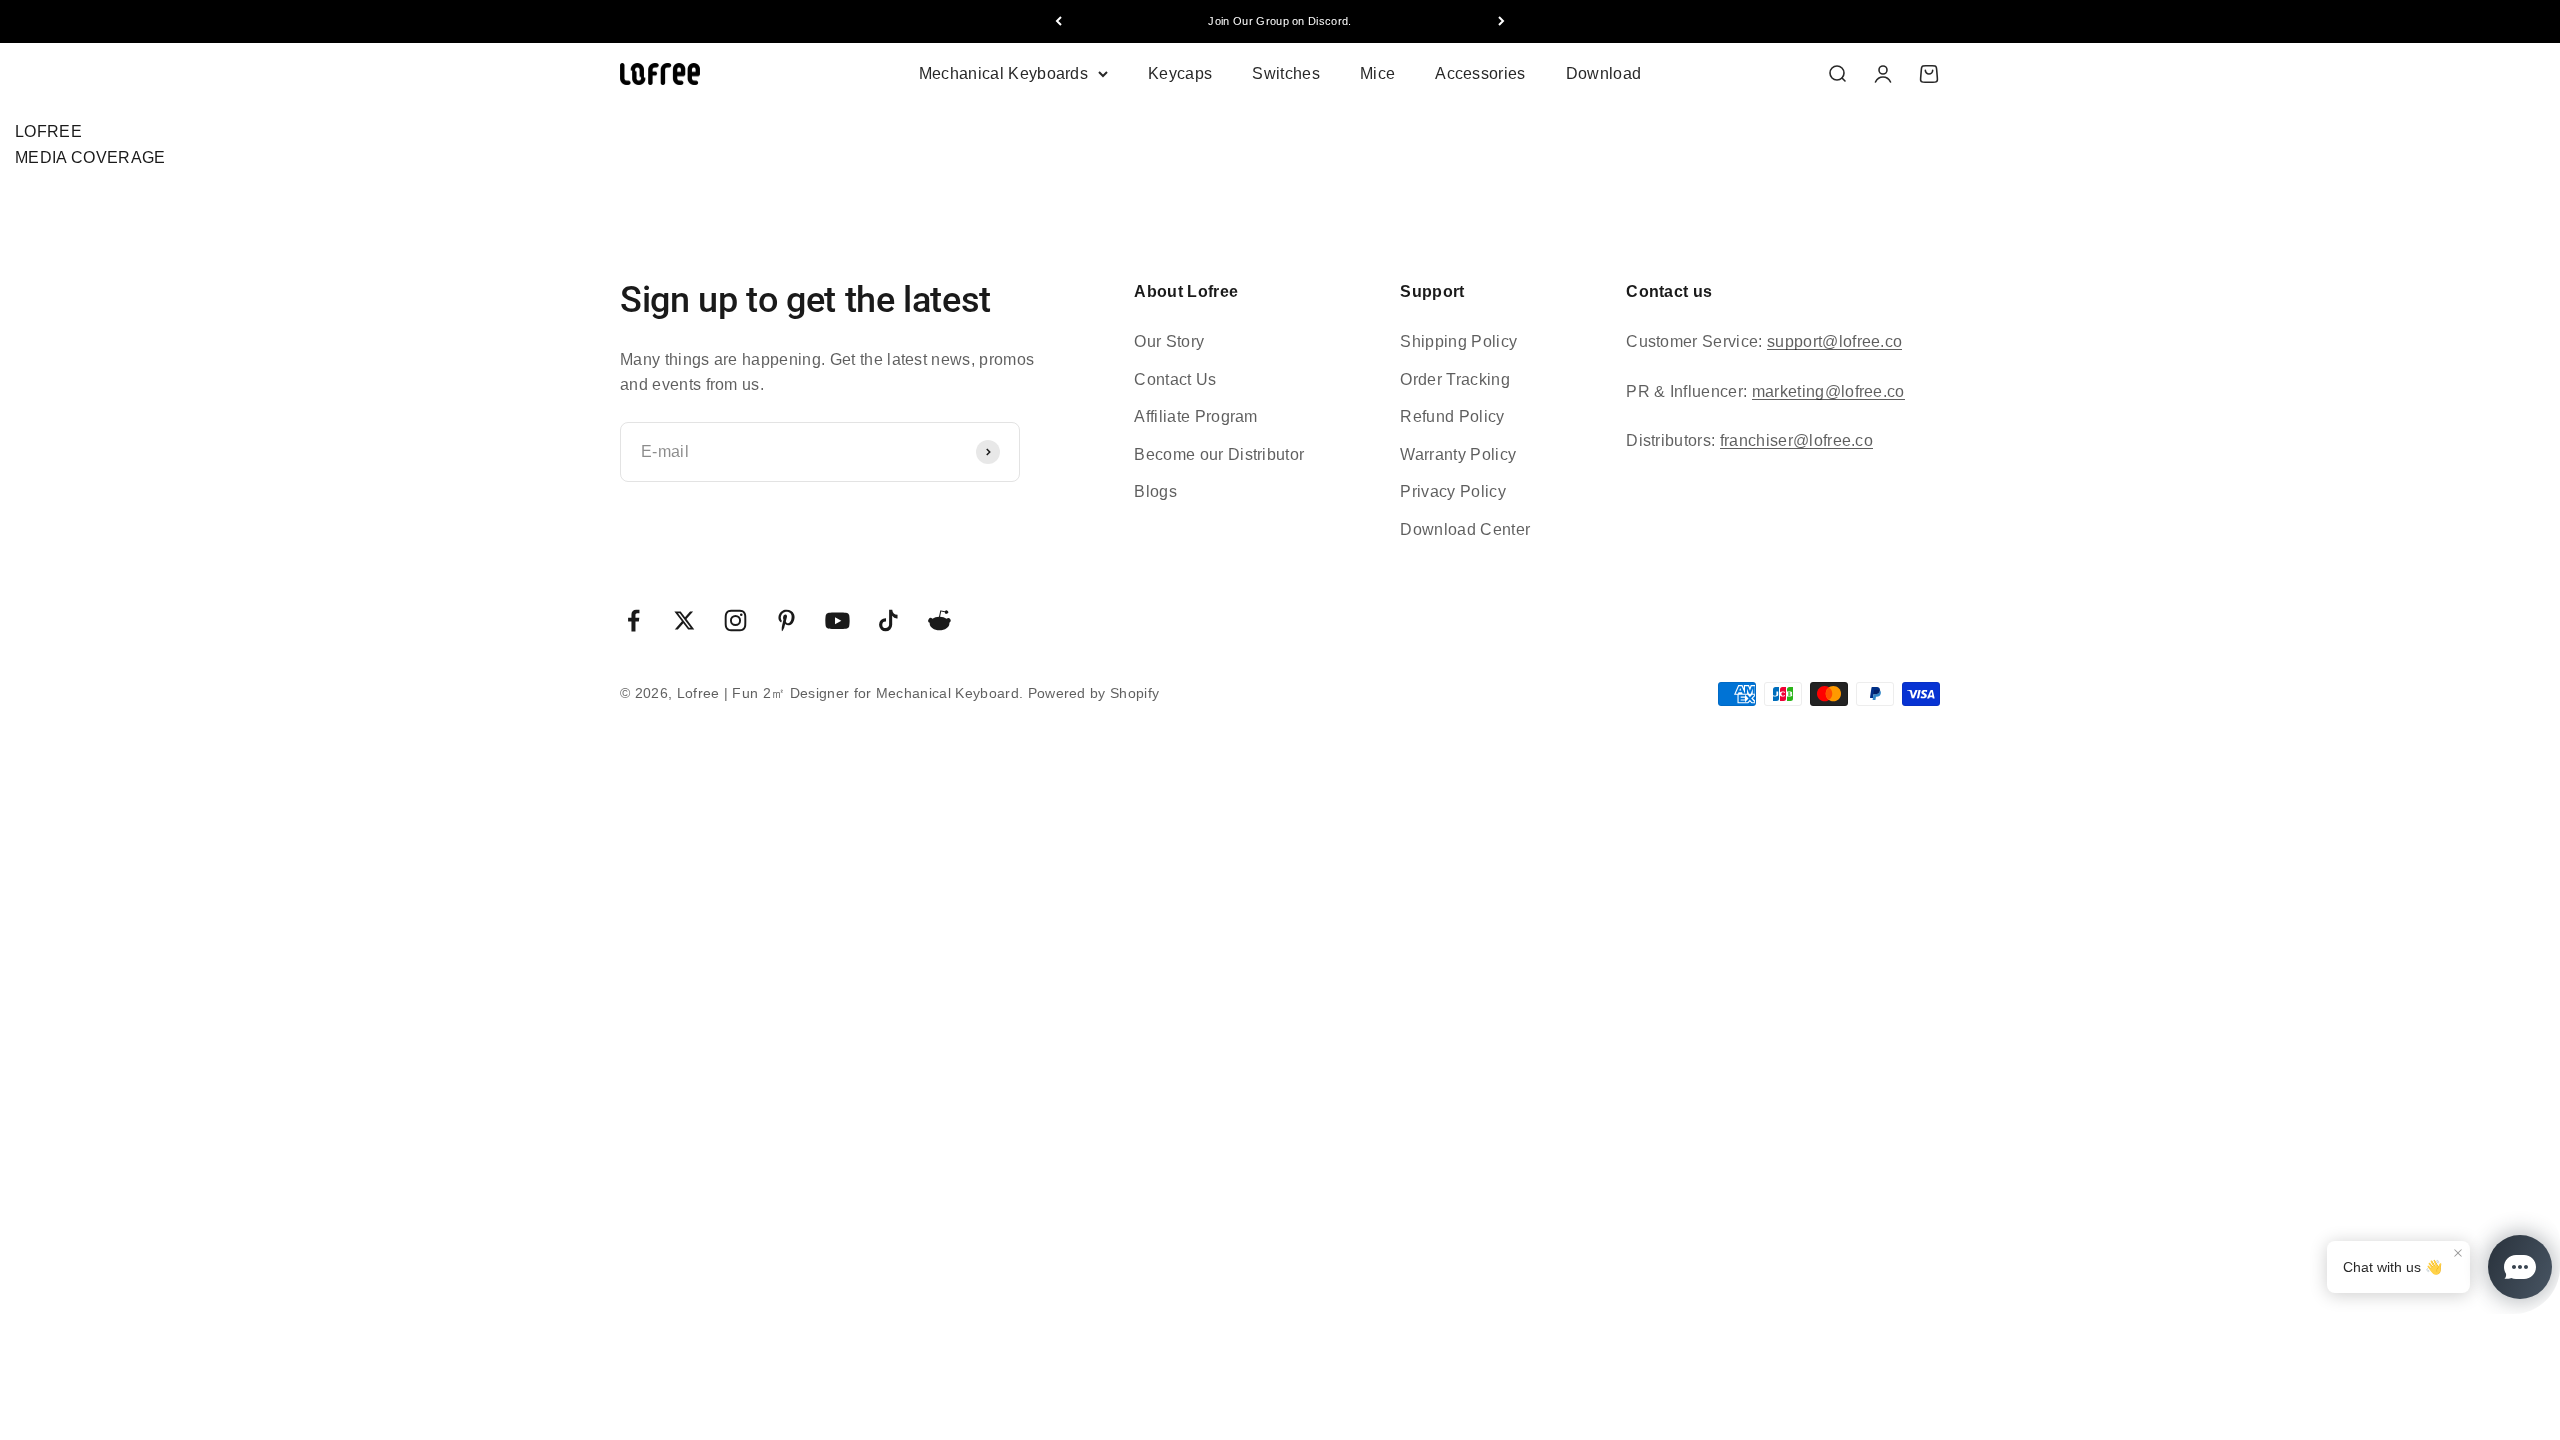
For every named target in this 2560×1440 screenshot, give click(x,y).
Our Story (1169, 341)
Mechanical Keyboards (1003, 73)
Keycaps (1180, 73)
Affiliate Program (1195, 416)
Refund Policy (1452, 416)
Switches (1286, 73)
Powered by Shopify (1094, 693)
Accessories (1480, 73)
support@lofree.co (1834, 341)
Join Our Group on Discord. (1279, 21)
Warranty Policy (1458, 454)
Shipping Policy (1458, 341)
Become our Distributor (1219, 454)
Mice (1377, 73)
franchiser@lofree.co (1796, 440)
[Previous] (1058, 21)
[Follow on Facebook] (633, 620)
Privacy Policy (1452, 491)
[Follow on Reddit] (939, 620)
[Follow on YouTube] (837, 620)
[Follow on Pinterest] (786, 620)
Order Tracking (1454, 379)
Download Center (1465, 529)
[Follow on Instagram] (735, 620)
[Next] (1501, 21)
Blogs (1155, 491)
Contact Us (1175, 379)
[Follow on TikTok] (888, 620)
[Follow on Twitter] (684, 620)
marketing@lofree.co (1828, 391)
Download (1604, 73)
